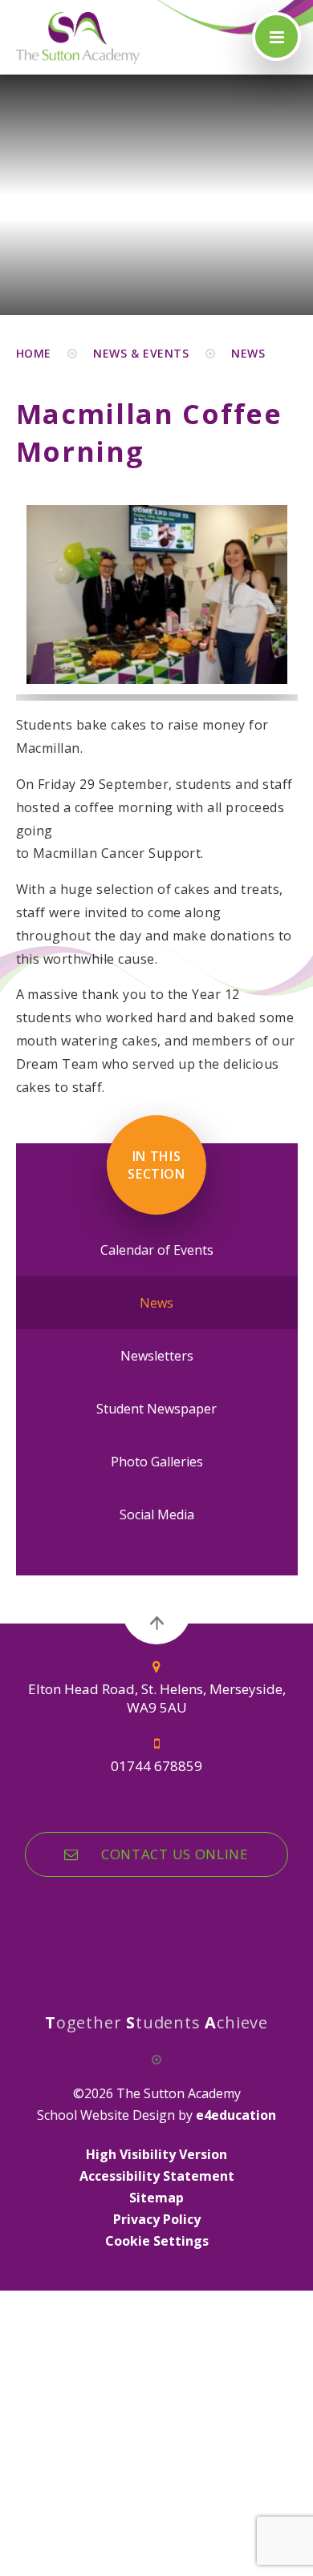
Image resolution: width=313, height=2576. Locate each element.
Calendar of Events (157, 1250)
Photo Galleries (157, 1462)
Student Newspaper (156, 1409)
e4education (236, 2115)
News (248, 353)
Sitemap (156, 2198)
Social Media (157, 1514)
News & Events (141, 353)
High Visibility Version (156, 2154)
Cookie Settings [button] (157, 2241)
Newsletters (157, 1356)
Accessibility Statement (157, 2176)
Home (34, 353)
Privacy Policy (157, 2219)
